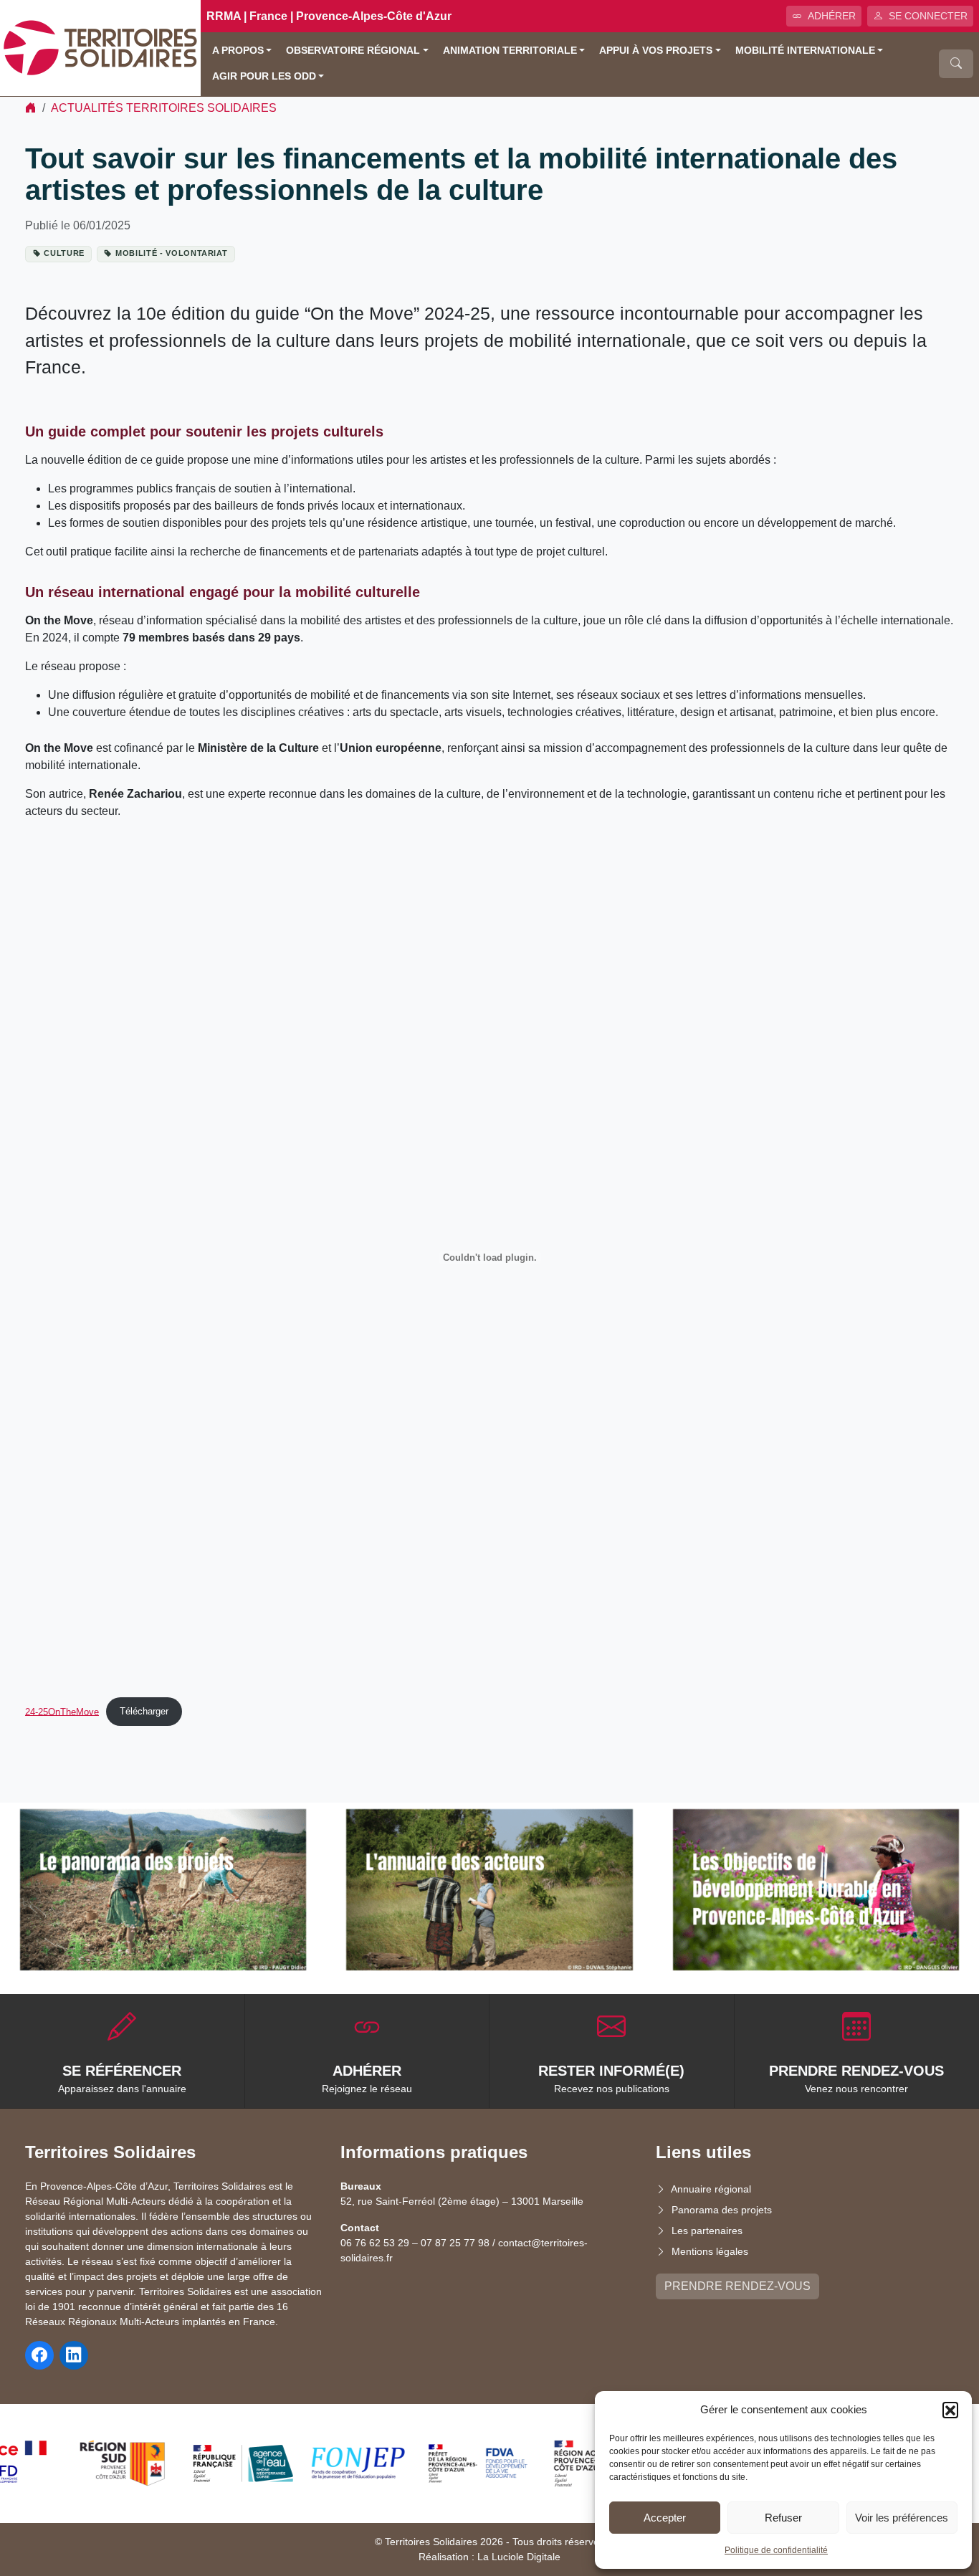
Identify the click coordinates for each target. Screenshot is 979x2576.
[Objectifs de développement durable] (816, 1890)
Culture (64, 253)
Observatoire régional (353, 51)
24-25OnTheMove (62, 1711)
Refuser (783, 2518)
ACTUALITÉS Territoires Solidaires (164, 108)
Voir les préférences (902, 2518)
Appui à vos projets (656, 51)
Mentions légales (710, 2251)
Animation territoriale (510, 51)
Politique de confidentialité (776, 2550)
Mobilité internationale (805, 51)
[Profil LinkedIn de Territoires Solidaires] (74, 2355)
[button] (950, 2410)
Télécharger (144, 1711)
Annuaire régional (711, 2189)
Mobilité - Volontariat (171, 253)
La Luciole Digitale (519, 2557)
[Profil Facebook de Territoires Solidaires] (39, 2355)
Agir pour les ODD (264, 76)
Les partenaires (707, 2231)
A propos (238, 51)
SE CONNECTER (928, 16)
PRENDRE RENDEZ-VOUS (737, 2286)
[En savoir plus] (163, 1890)
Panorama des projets (722, 2210)
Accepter (665, 2518)
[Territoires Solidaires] (100, 47)
